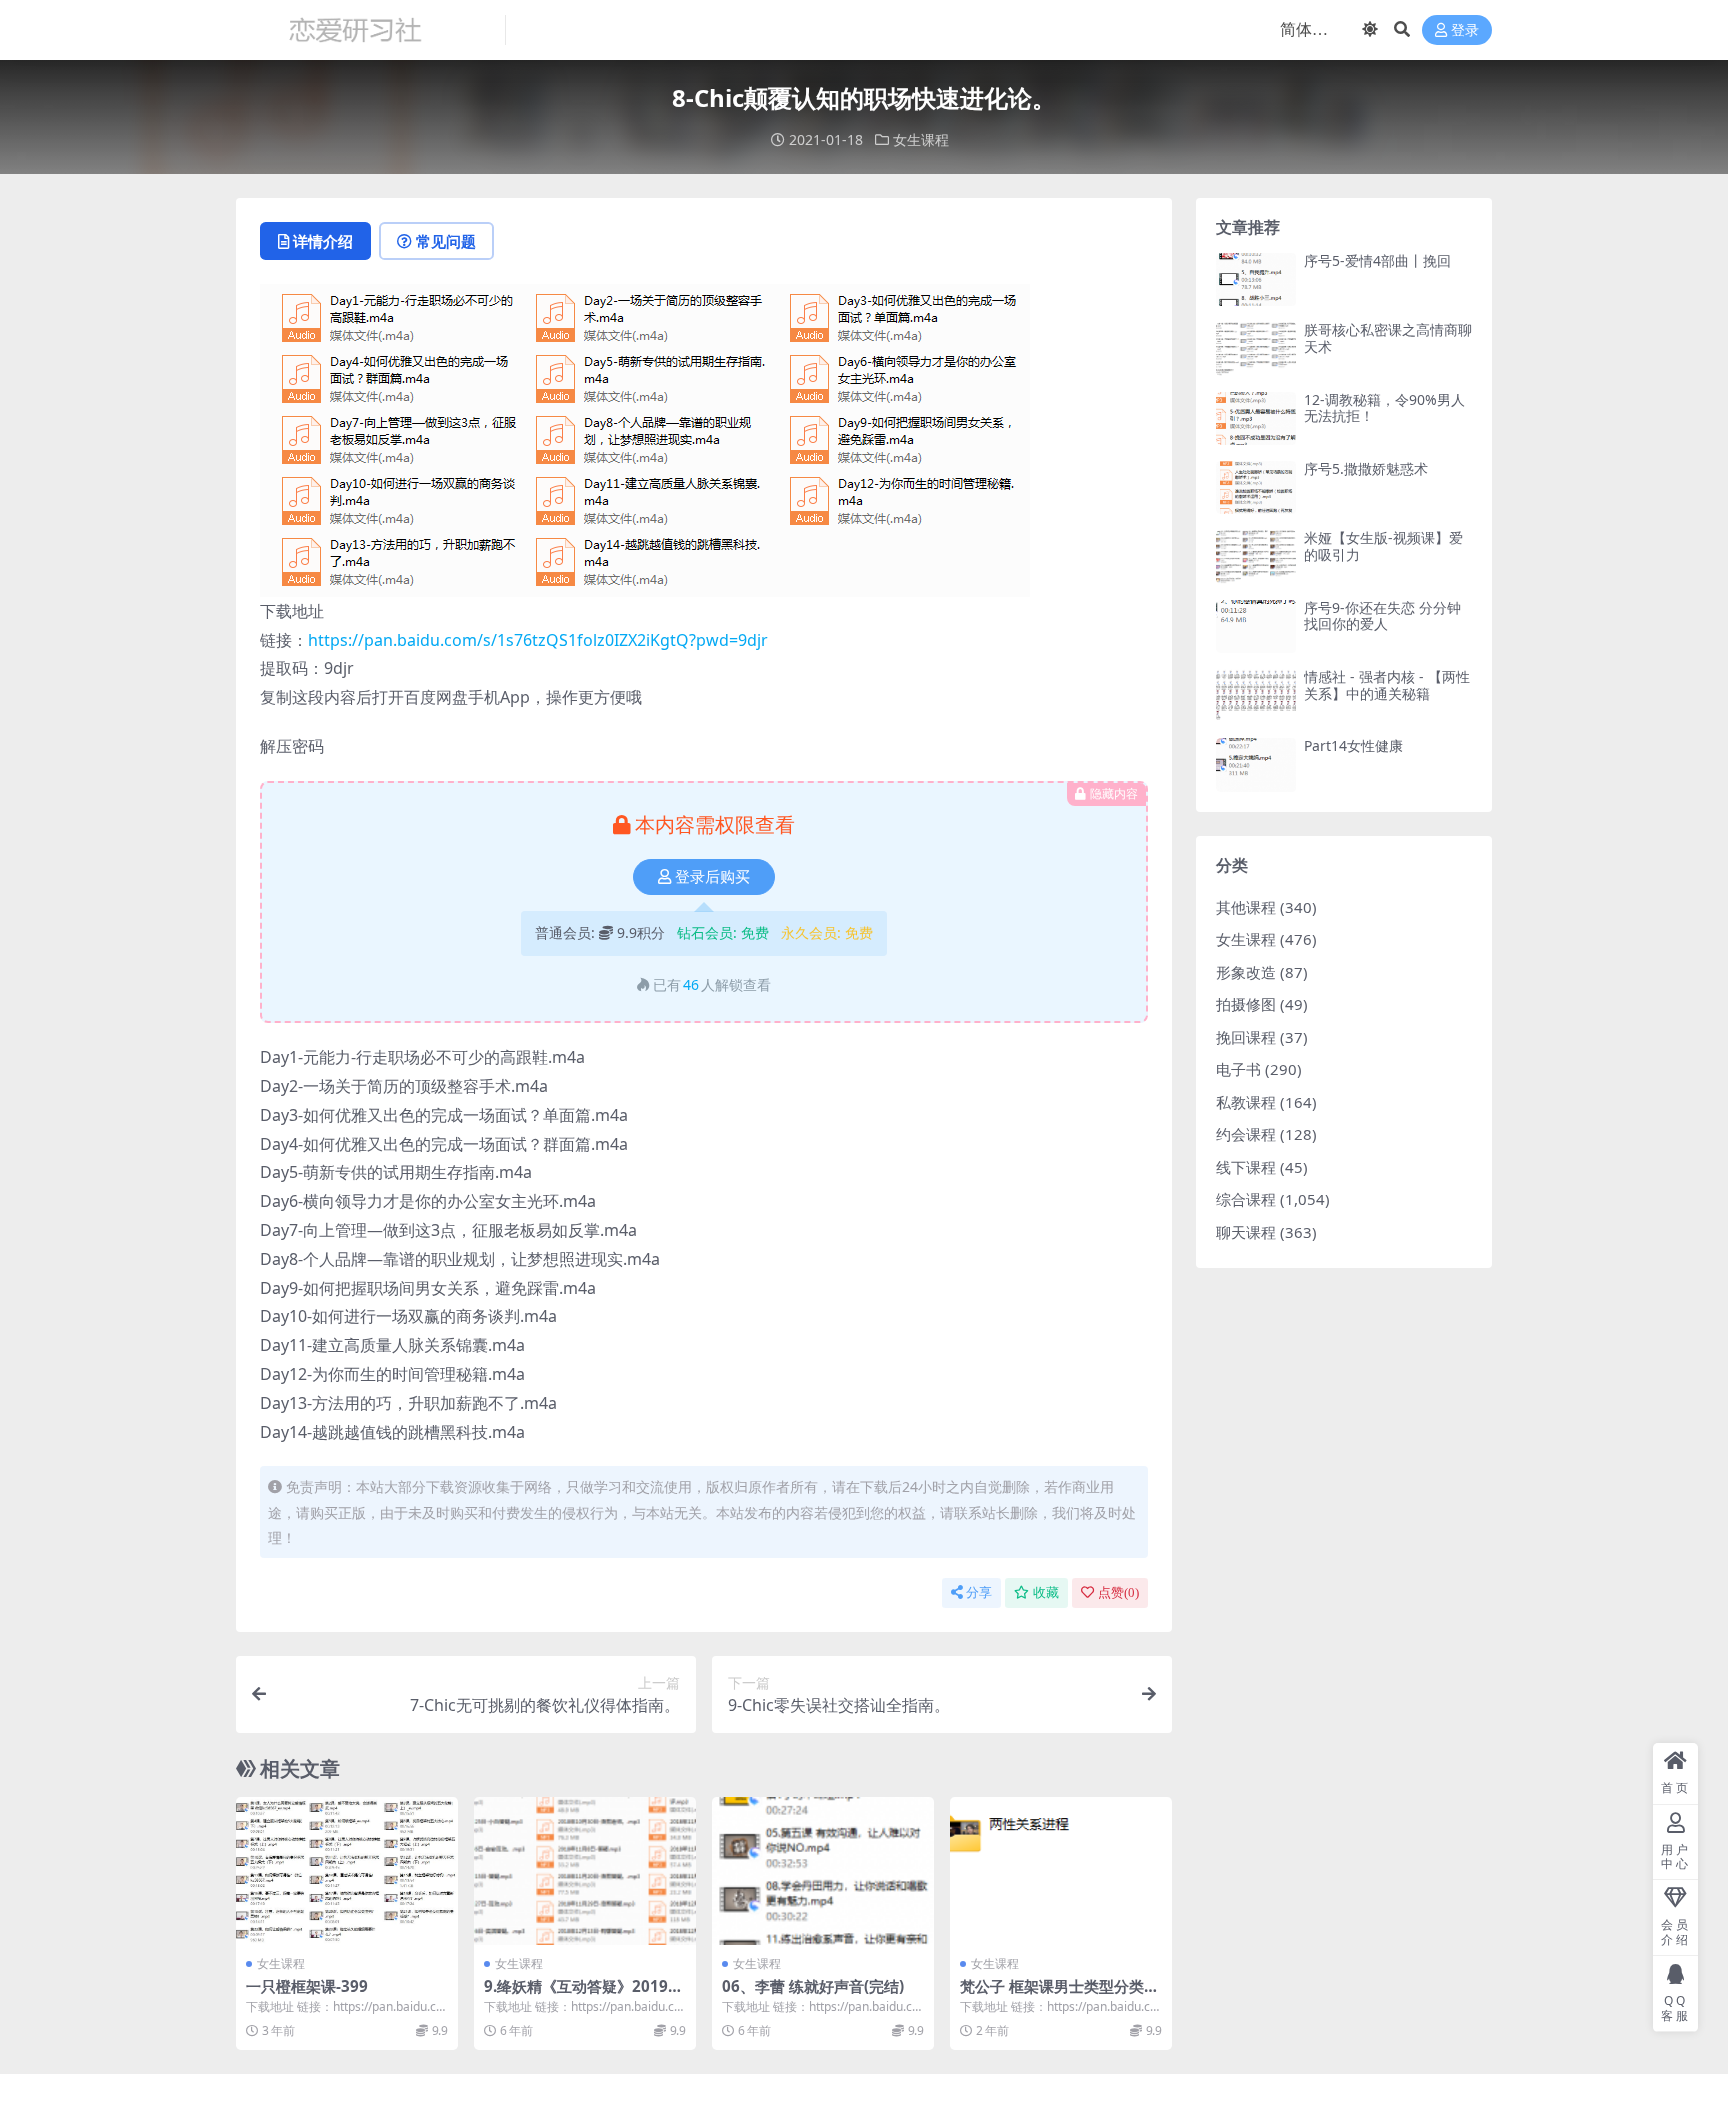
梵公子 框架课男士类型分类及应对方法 (1059, 1995)
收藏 (1046, 1592)
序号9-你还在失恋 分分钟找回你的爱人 (1382, 616)
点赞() (1118, 1592)
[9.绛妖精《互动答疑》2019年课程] (585, 1871)
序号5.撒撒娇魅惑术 (1366, 468)
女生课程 (921, 139)
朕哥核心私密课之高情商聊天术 (1388, 338)
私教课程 (1246, 1102)
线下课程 (1246, 1167)
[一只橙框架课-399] (347, 1871)
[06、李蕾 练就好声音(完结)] (823, 1871)
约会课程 (1246, 1134)
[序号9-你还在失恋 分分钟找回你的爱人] (1256, 626)
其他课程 (1246, 907)
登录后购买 (712, 877)
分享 (979, 1592)
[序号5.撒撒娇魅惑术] (1256, 487)
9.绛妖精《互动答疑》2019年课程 (583, 1995)
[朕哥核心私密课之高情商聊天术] (1256, 348)
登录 (1465, 30)
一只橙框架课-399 (307, 1986)
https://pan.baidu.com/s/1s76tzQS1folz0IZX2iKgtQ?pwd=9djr (538, 640)
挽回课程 (1246, 1037)
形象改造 (1246, 972)
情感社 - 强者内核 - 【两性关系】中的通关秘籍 (1387, 685)
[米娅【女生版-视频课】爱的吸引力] (1256, 556)
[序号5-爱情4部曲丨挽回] (1256, 279)
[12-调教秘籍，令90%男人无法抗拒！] (1256, 418)
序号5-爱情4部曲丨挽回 (1377, 260)
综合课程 (1246, 1199)
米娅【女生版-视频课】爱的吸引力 (1383, 546)
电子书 (1238, 1069)
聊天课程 (1246, 1232)
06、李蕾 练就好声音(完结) (813, 1986)
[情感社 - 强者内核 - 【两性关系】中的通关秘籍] (1256, 695)
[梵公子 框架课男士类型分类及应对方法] (1061, 1871)
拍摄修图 (1246, 1004)
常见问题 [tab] (446, 241)
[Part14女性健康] (1256, 764)
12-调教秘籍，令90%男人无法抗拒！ (1384, 408)
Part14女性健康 (1353, 745)
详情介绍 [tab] (323, 241)
